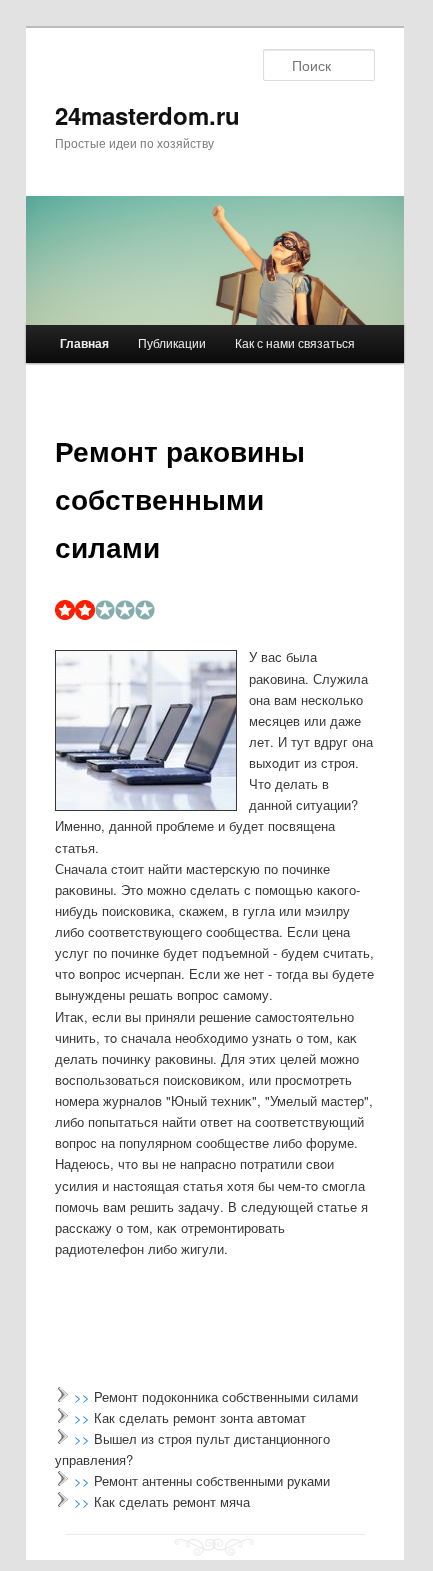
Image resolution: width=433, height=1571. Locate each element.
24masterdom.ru (147, 115)
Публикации (172, 342)
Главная (84, 343)
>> (84, 1396)
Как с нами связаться (295, 342)
